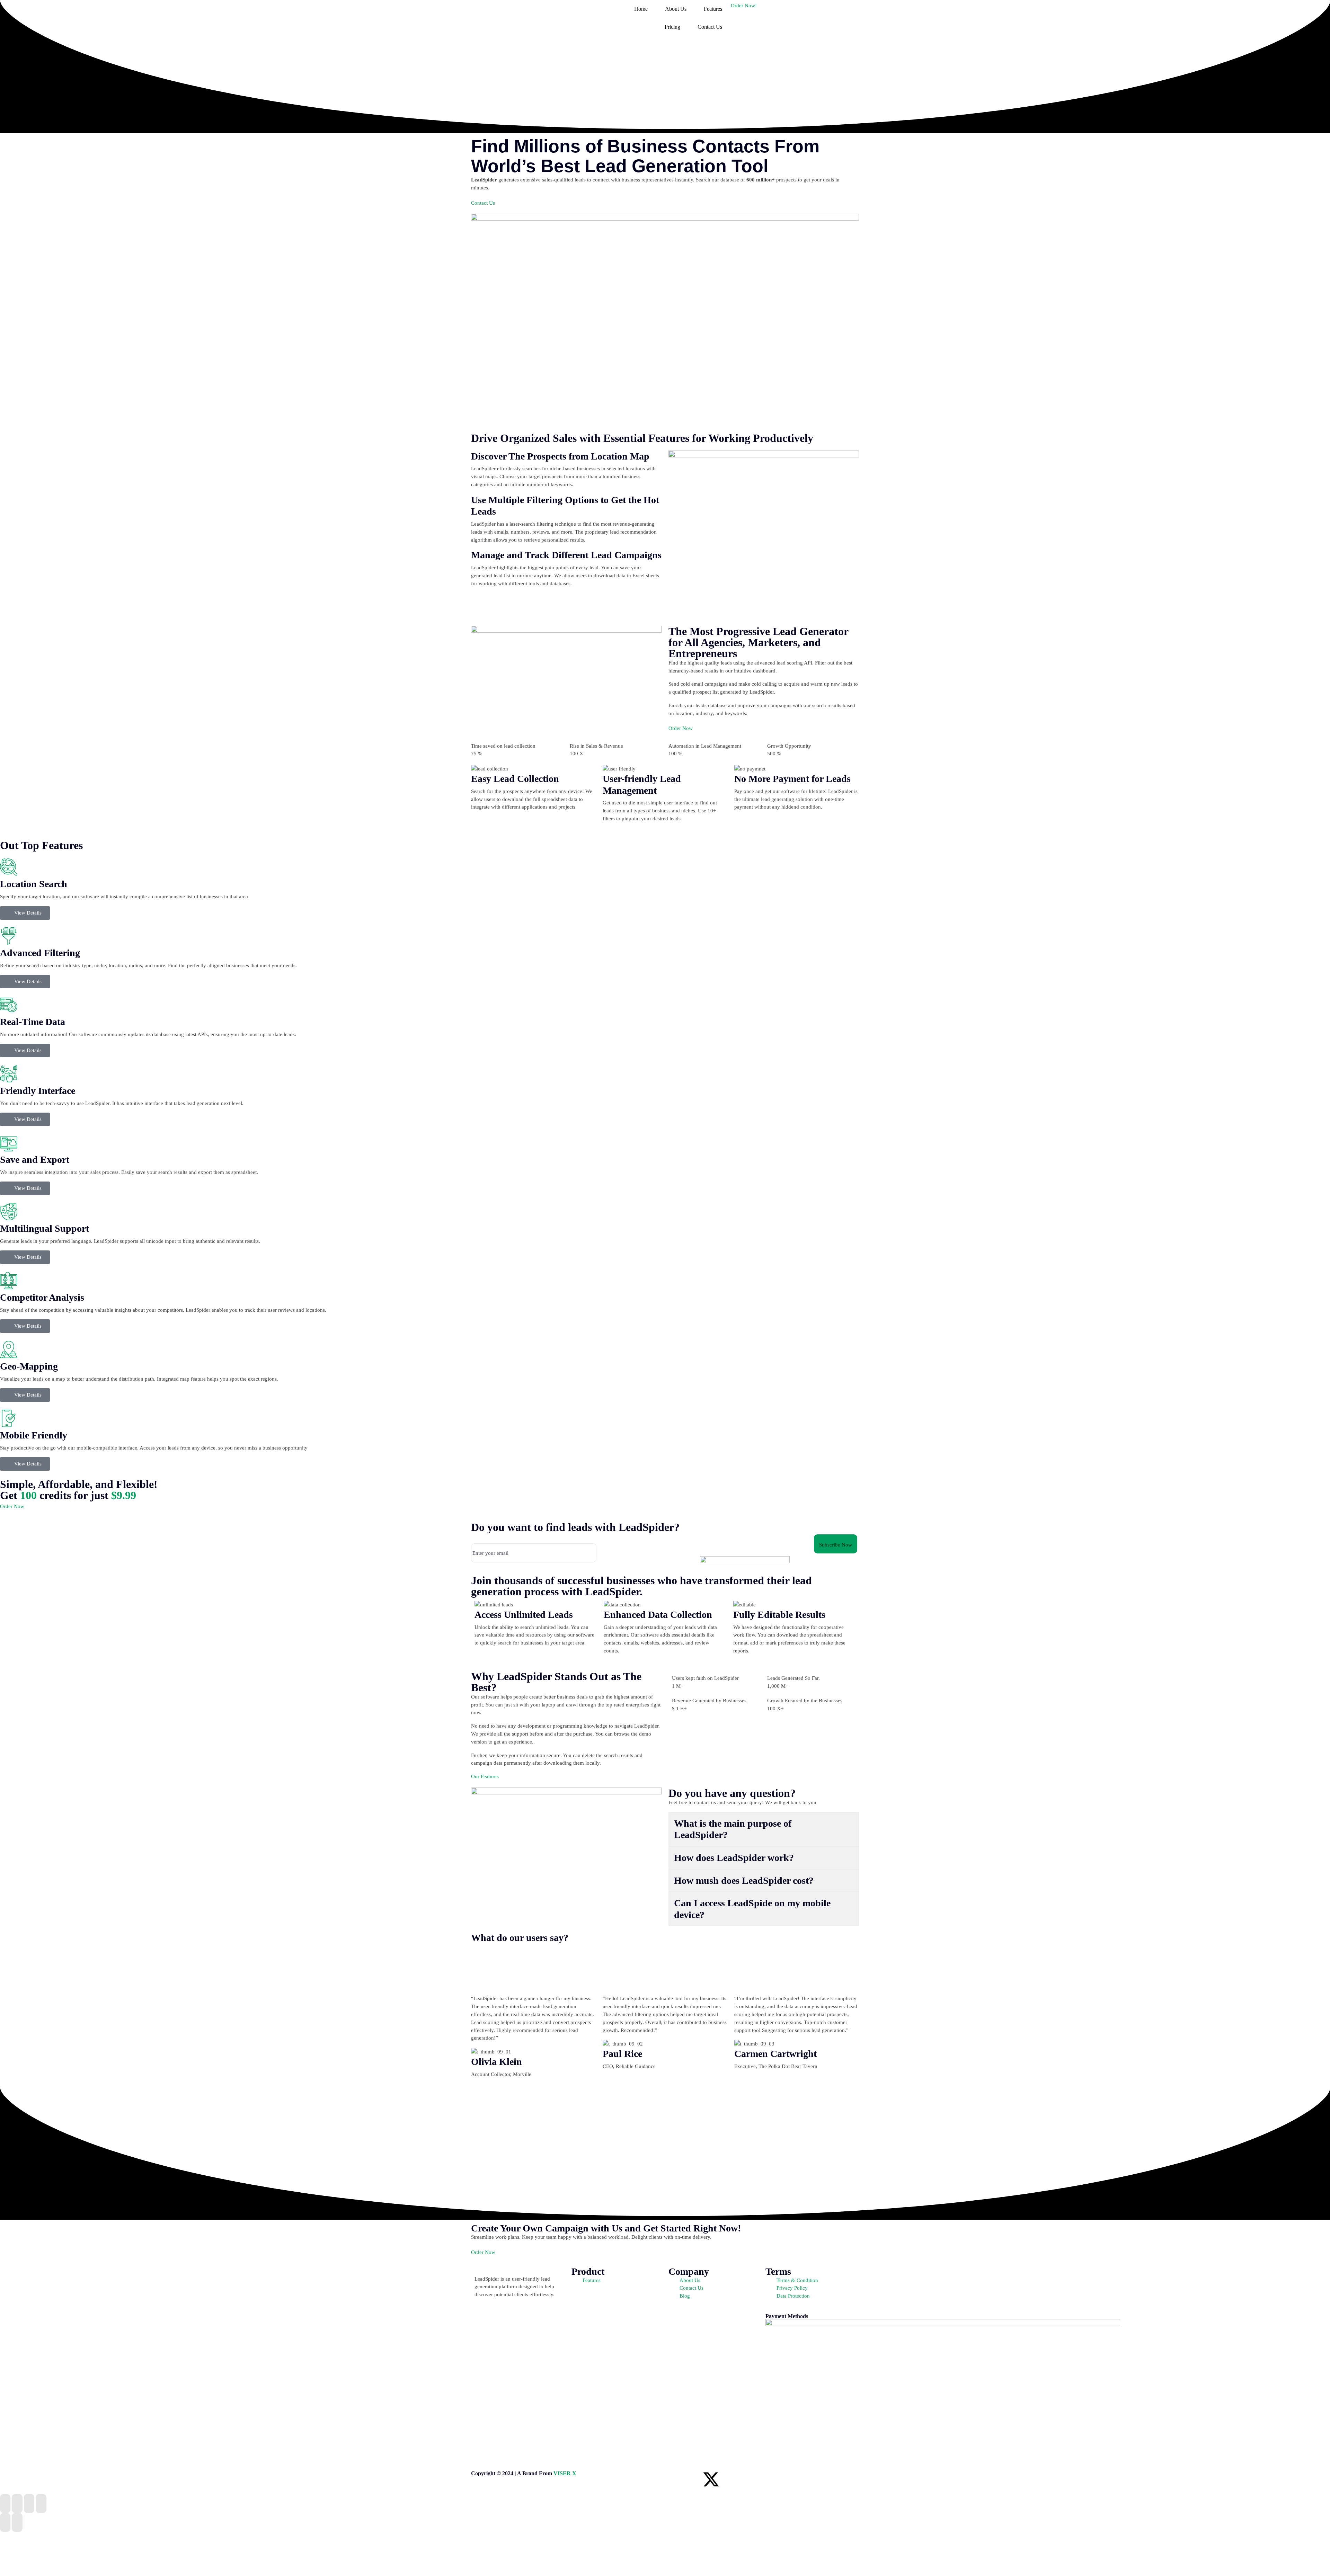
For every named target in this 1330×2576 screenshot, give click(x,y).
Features (713, 9)
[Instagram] (730, 2479)
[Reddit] (786, 2479)
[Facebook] (674, 2479)
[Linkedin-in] (692, 2479)
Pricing (672, 27)
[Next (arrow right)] (17, 2522)
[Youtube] (767, 2479)
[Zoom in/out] (5, 2503)
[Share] (29, 2503)
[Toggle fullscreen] (17, 2503)
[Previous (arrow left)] (5, 2522)
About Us (676, 9)
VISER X (565, 2474)
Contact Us (710, 27)
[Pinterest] (748, 2479)
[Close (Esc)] (41, 2503)
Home (641, 9)
